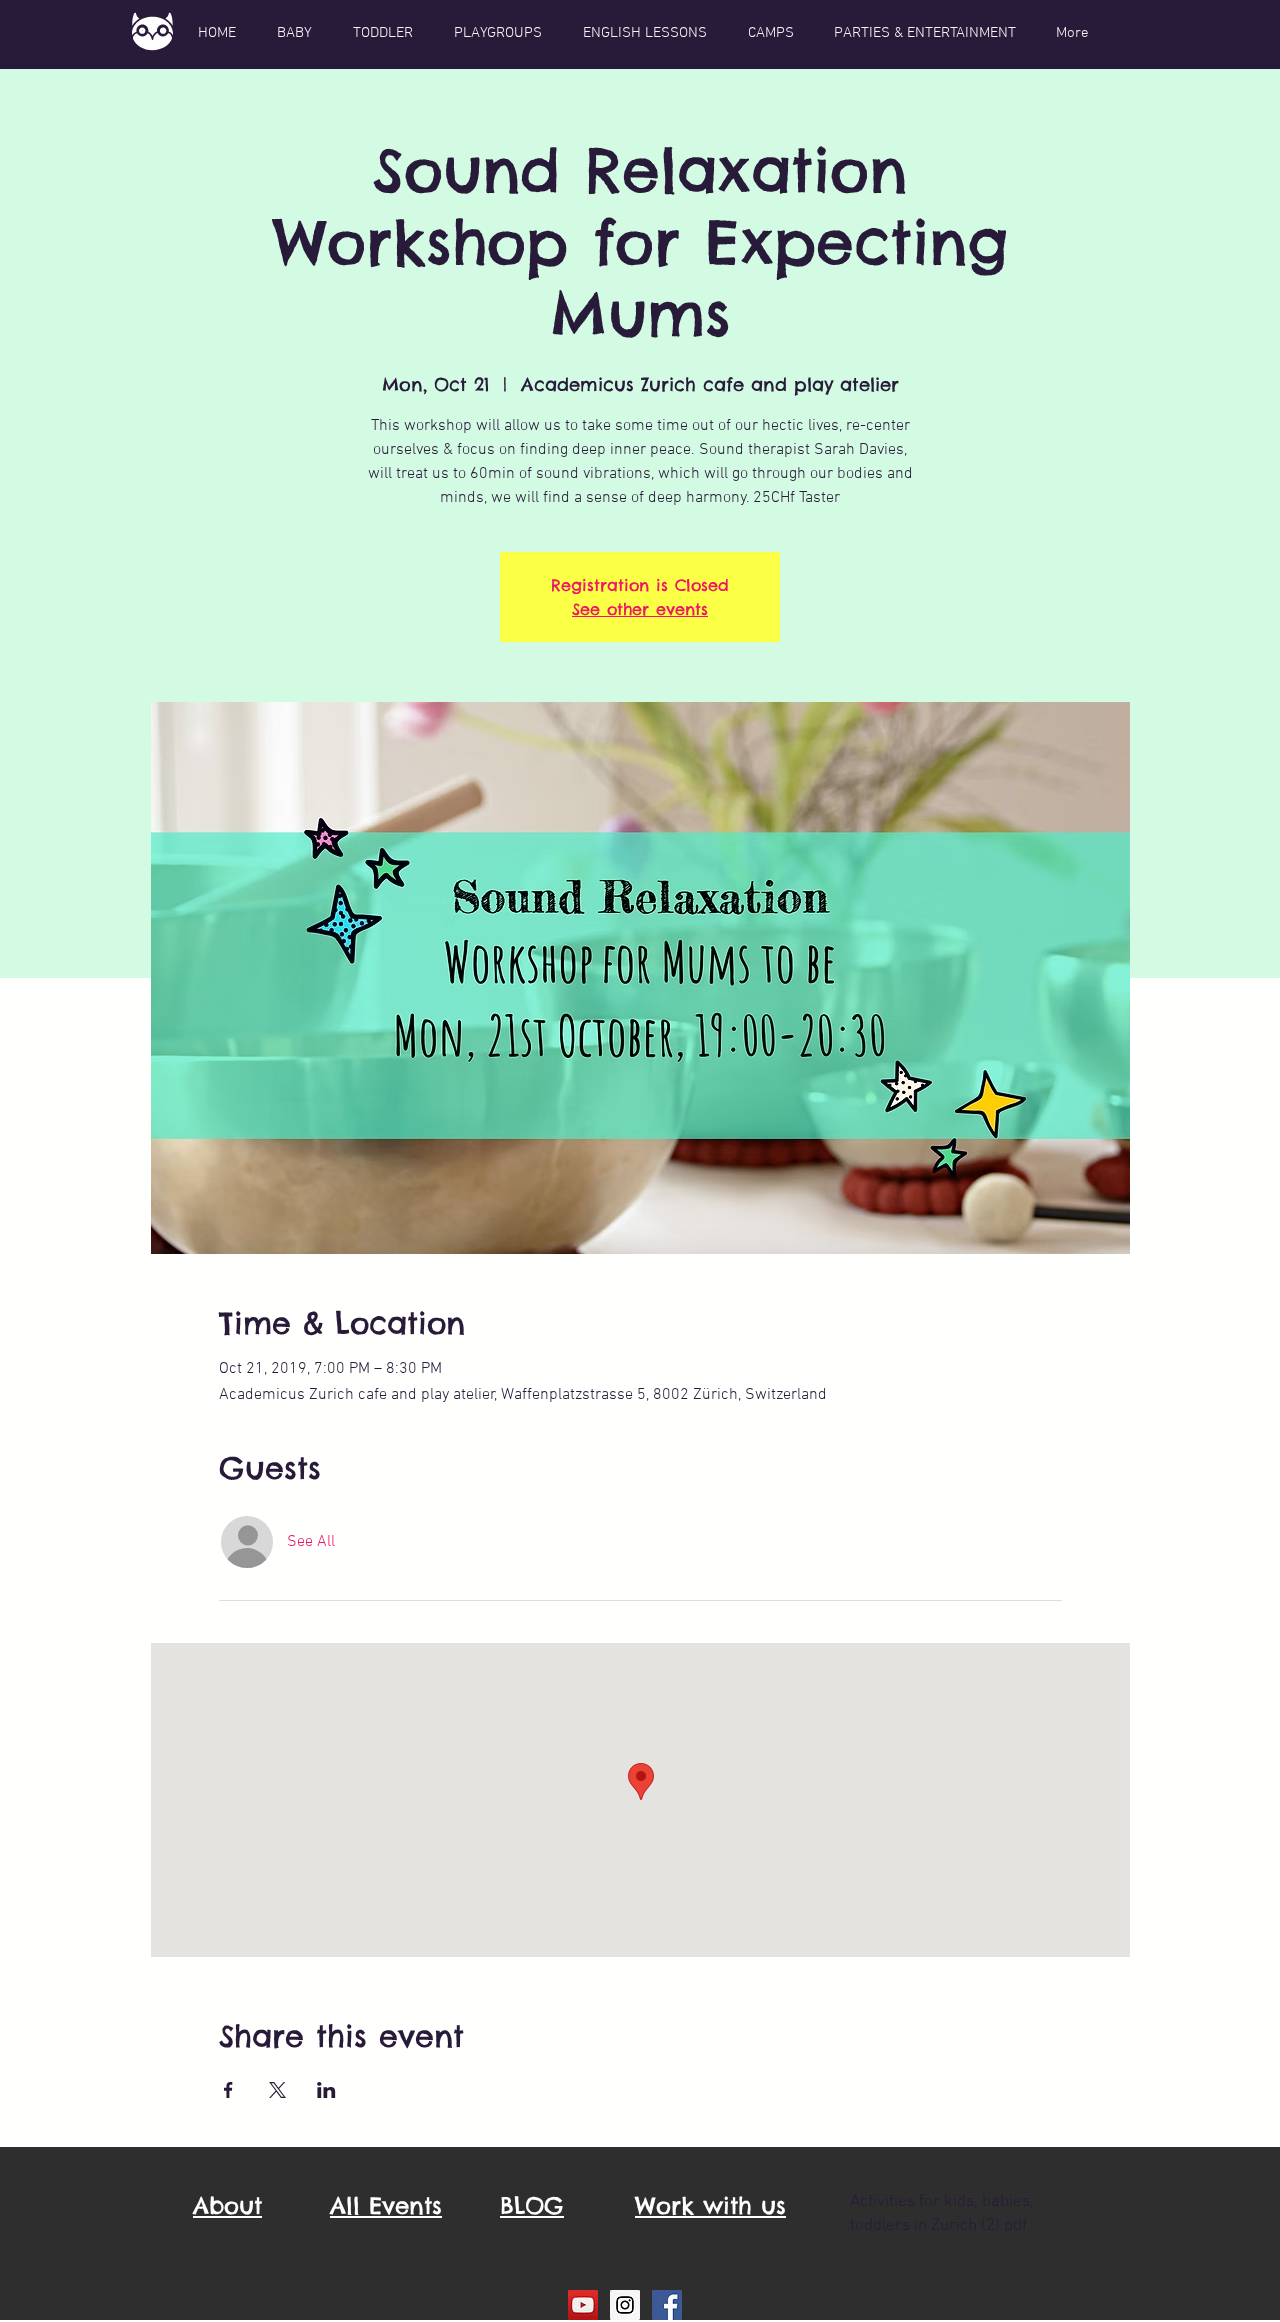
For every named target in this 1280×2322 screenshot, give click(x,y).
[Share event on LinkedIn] (326, 2090)
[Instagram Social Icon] (625, 2305)
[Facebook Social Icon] (667, 2305)
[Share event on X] (277, 2090)
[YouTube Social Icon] (583, 2305)
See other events (640, 609)
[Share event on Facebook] (228, 2090)
